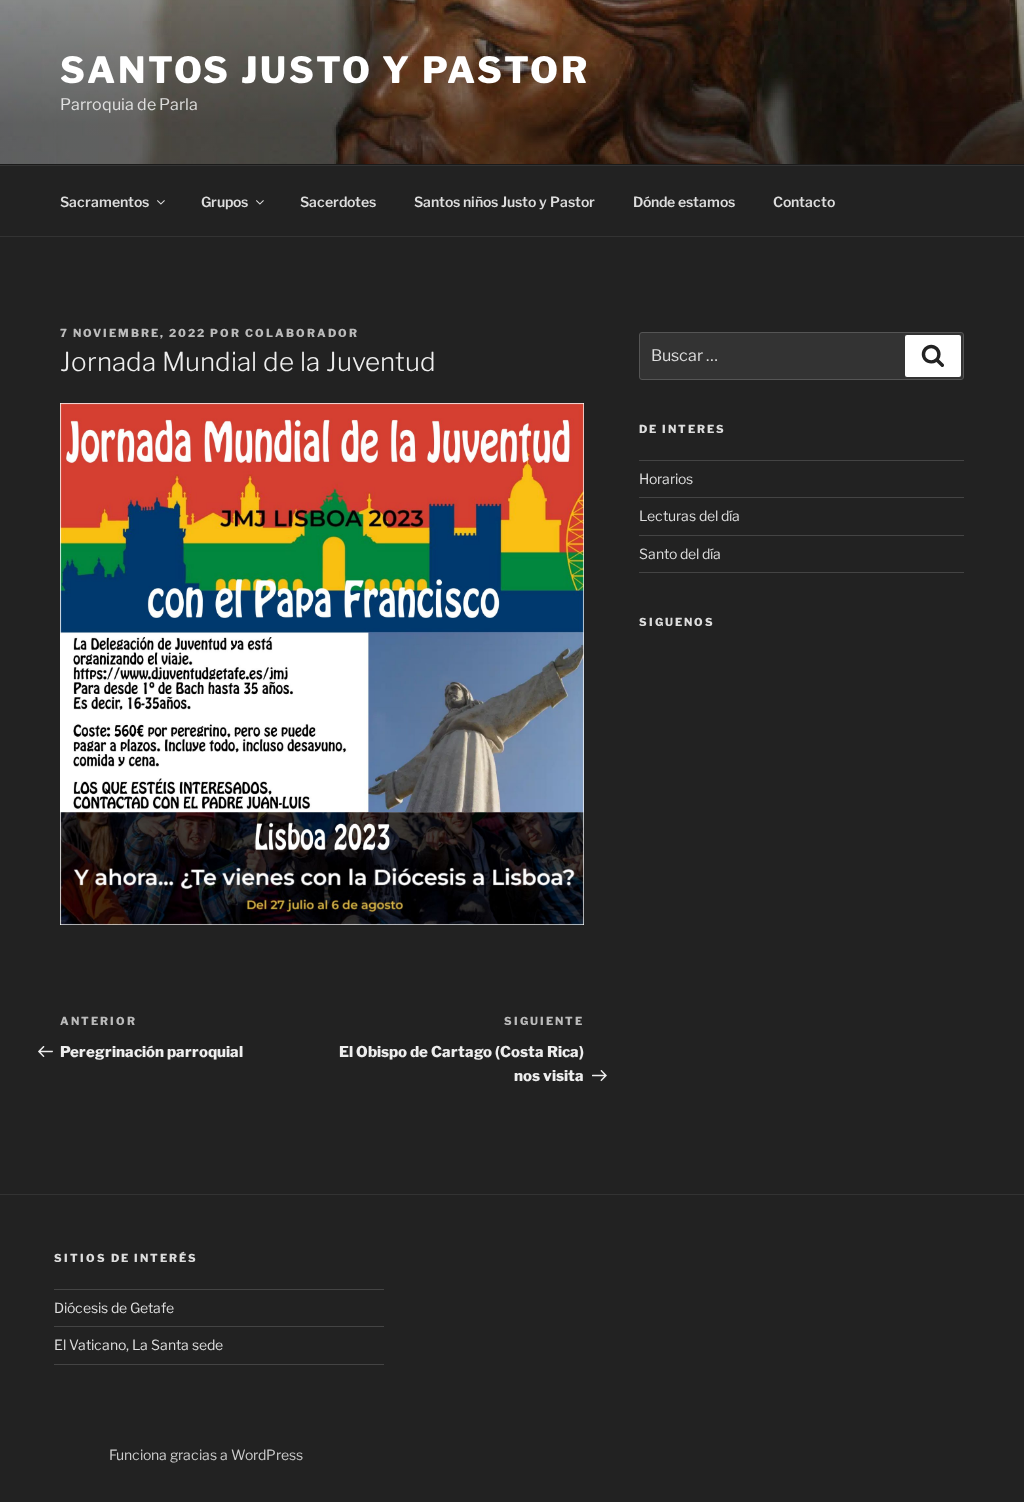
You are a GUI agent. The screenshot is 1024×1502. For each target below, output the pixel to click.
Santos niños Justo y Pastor (504, 201)
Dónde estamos (684, 201)
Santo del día (680, 553)
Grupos (224, 201)
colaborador (302, 333)
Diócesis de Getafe (114, 1307)
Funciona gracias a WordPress (206, 1454)
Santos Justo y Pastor (324, 70)
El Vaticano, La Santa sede (138, 1344)
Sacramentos (104, 201)
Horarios (666, 478)
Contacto (804, 201)
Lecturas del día (689, 515)
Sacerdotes (338, 201)
